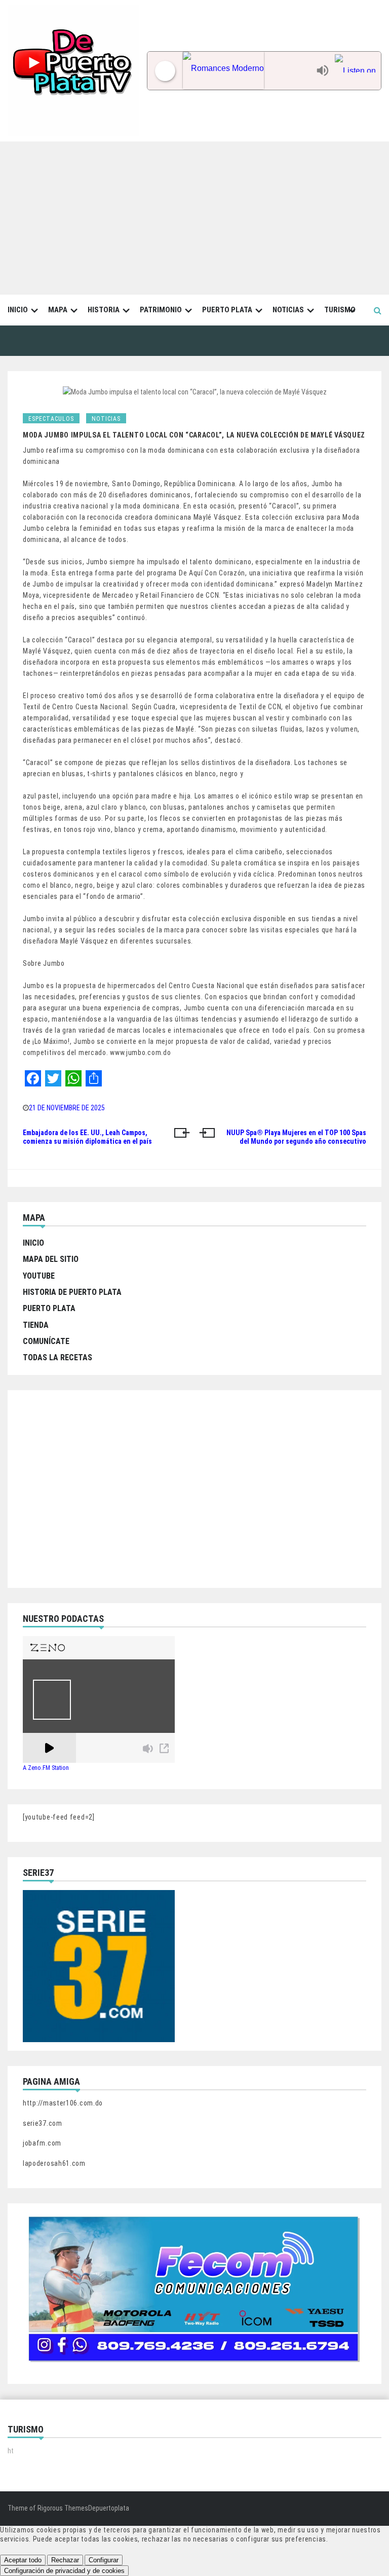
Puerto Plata (227, 310)
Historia (104, 310)
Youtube (39, 1276)
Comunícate (46, 1341)
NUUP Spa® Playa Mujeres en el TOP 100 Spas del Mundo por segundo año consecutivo (296, 1137)
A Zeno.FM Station (46, 1768)
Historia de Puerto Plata (72, 1292)
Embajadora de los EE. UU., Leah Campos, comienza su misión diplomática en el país (87, 1137)
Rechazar (65, 2560)
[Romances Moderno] (247, 71)
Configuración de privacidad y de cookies (64, 2571)
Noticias (288, 310)
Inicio (18, 310)
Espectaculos (51, 419)
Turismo (340, 310)
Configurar (104, 2560)
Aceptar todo (23, 2560)
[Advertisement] (194, 217)
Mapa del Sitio (51, 1259)
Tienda (36, 1325)
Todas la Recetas (57, 1357)
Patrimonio (161, 310)
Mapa (58, 310)
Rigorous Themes (63, 2508)
